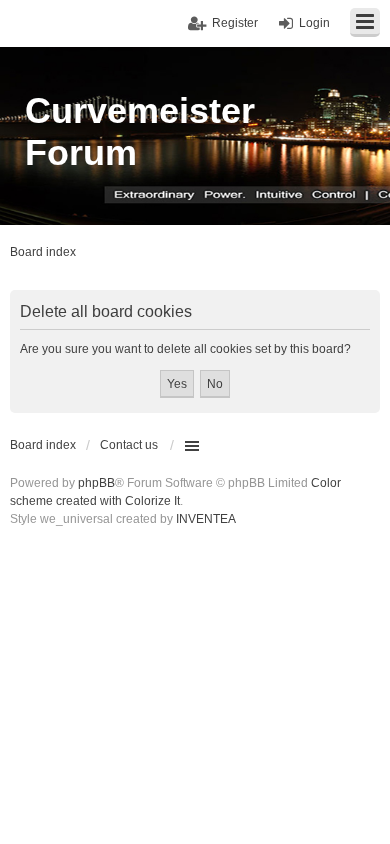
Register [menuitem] (235, 23)
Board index (43, 445)
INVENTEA (206, 519)
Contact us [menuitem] (129, 445)
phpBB (96, 483)
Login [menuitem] (314, 23)
